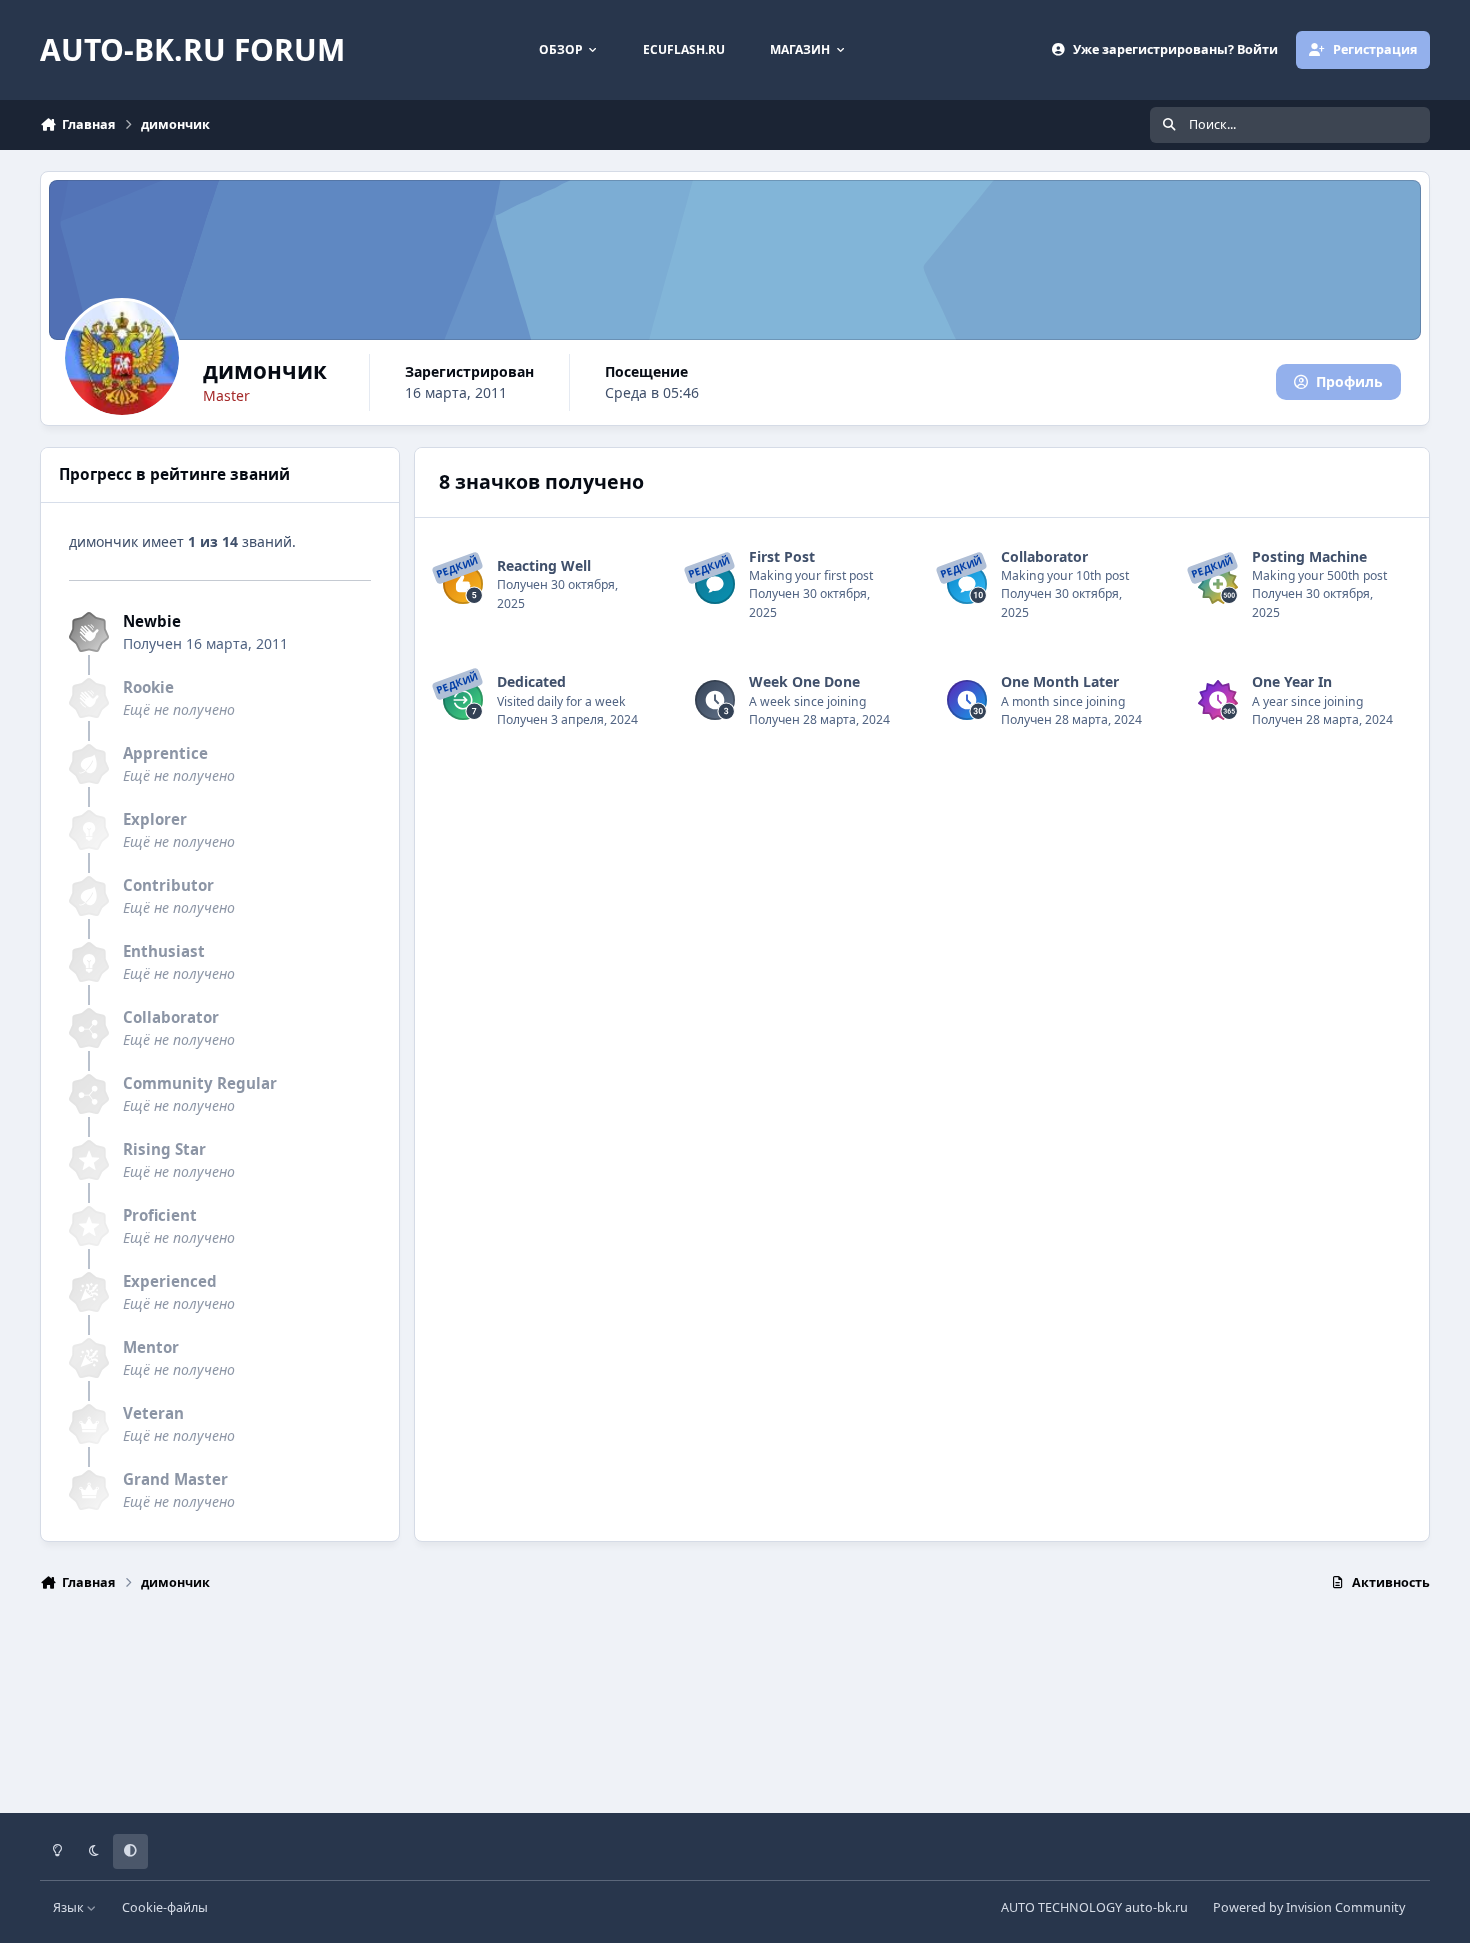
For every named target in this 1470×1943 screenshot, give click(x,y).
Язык (70, 1907)
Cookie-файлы (165, 1907)
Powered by (1309, 1907)
